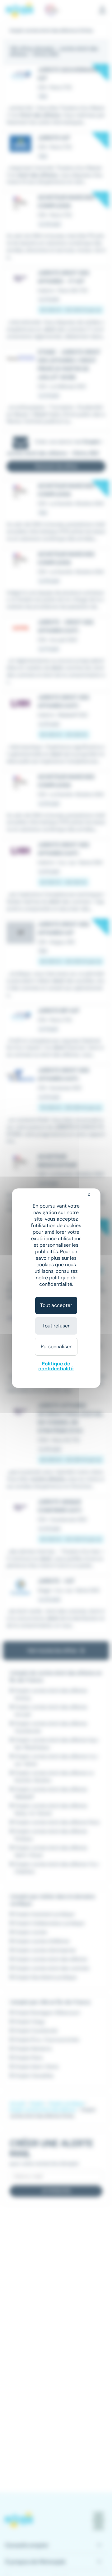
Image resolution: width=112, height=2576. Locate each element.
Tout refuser (56, 1326)
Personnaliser (56, 1347)
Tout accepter (56, 1305)
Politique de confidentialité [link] (56, 1366)
